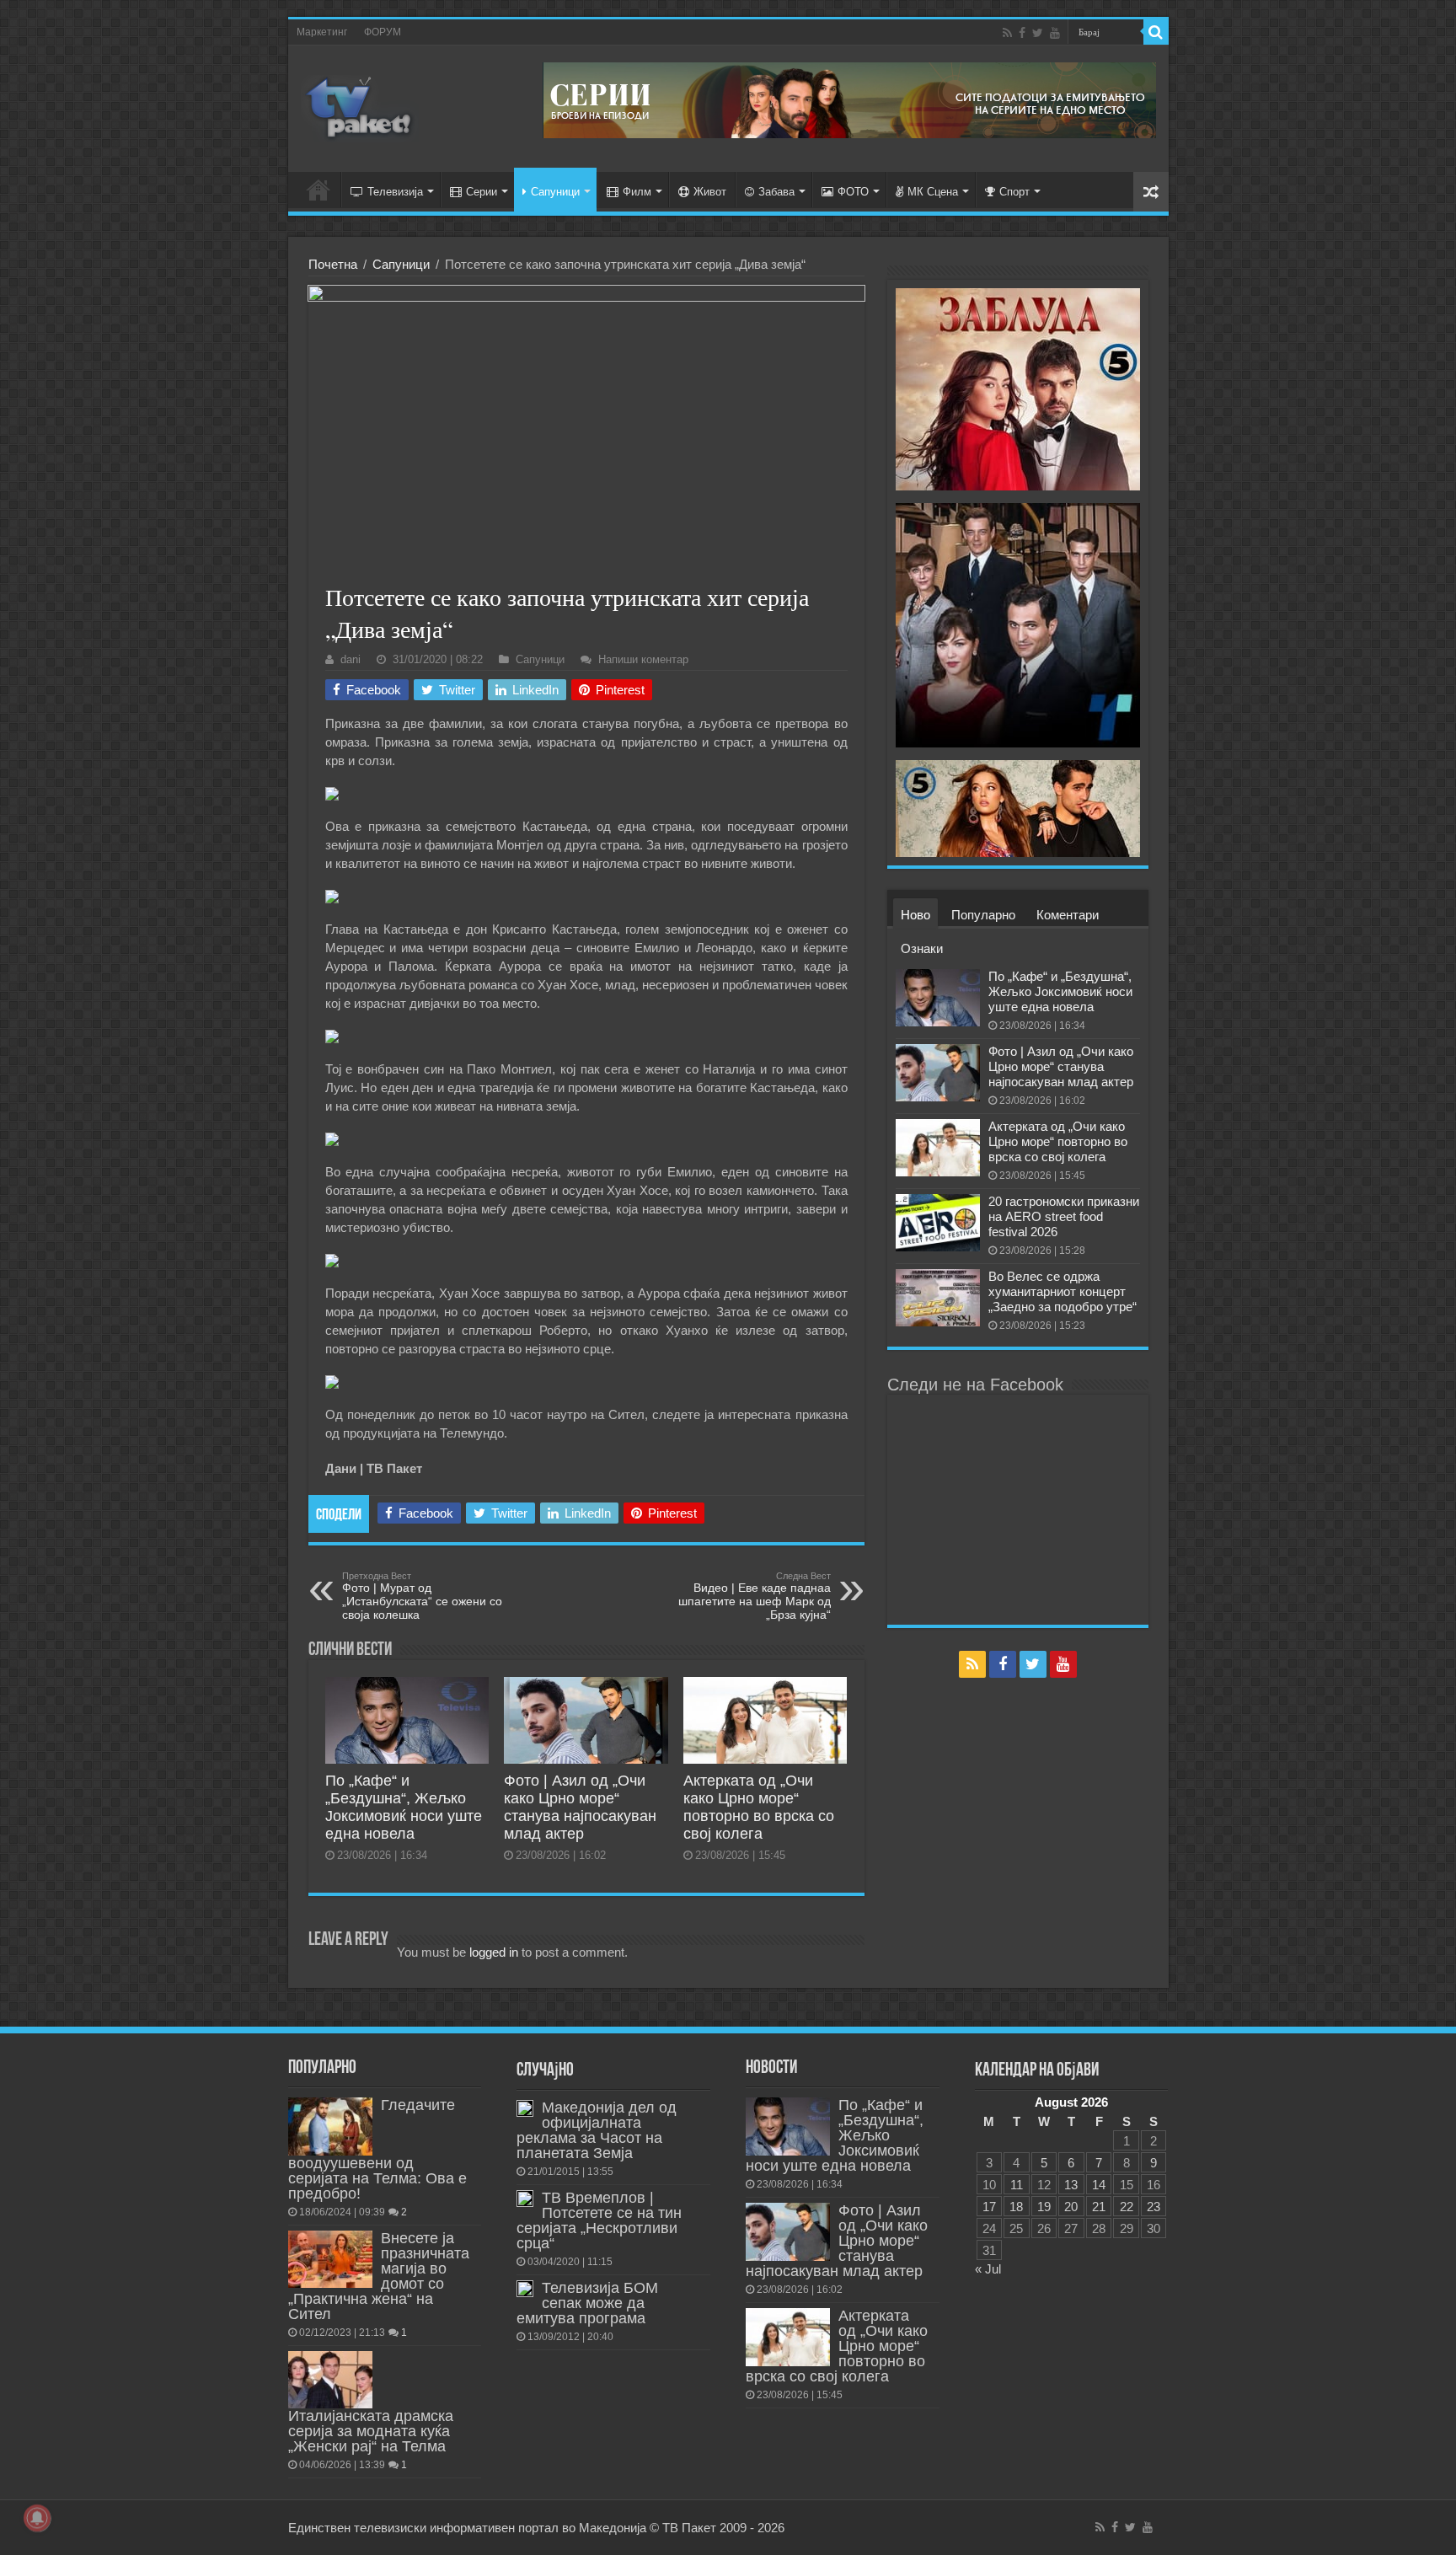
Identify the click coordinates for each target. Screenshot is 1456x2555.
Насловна (318, 190)
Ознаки (922, 948)
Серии (482, 192)
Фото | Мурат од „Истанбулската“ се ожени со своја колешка (422, 1596)
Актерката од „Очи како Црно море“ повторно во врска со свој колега (759, 1807)
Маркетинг (322, 32)
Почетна (333, 264)
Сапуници (555, 192)
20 (1071, 2207)
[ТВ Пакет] (360, 105)
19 (1044, 2207)
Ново (915, 915)
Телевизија (395, 192)
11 (1017, 2185)
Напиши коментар (643, 659)
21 (1099, 2207)
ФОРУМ (383, 32)
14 (1099, 2185)
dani (351, 659)
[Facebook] (1022, 33)
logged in (494, 1952)
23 (1154, 2207)
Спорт (1014, 192)
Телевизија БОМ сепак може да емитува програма (587, 2303)
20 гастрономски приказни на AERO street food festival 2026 (1064, 1216)
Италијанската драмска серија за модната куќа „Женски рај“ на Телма (371, 2431)
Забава (776, 192)
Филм (637, 192)
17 (989, 2207)
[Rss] (1007, 33)
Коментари (1068, 915)
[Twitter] (1038, 33)
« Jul (988, 2269)
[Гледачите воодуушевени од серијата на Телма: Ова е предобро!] (330, 2126)
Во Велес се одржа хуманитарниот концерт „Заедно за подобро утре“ (1063, 1291)
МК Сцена (933, 192)
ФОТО (853, 192)
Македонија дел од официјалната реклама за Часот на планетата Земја (597, 2130)
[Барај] (1156, 32)
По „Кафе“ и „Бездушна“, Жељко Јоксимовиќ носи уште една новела (404, 1807)
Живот (710, 192)
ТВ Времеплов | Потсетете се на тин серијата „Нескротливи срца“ (599, 2220)
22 (1127, 2207)
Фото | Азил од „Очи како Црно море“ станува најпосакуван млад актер (580, 1807)
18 (1016, 2207)
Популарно (983, 915)
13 (1071, 2185)
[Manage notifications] (37, 2518)
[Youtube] (1055, 33)
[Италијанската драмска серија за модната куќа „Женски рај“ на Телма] (330, 2380)
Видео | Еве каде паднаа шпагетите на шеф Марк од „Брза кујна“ (755, 1596)
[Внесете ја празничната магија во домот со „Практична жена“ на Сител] (330, 2259)
